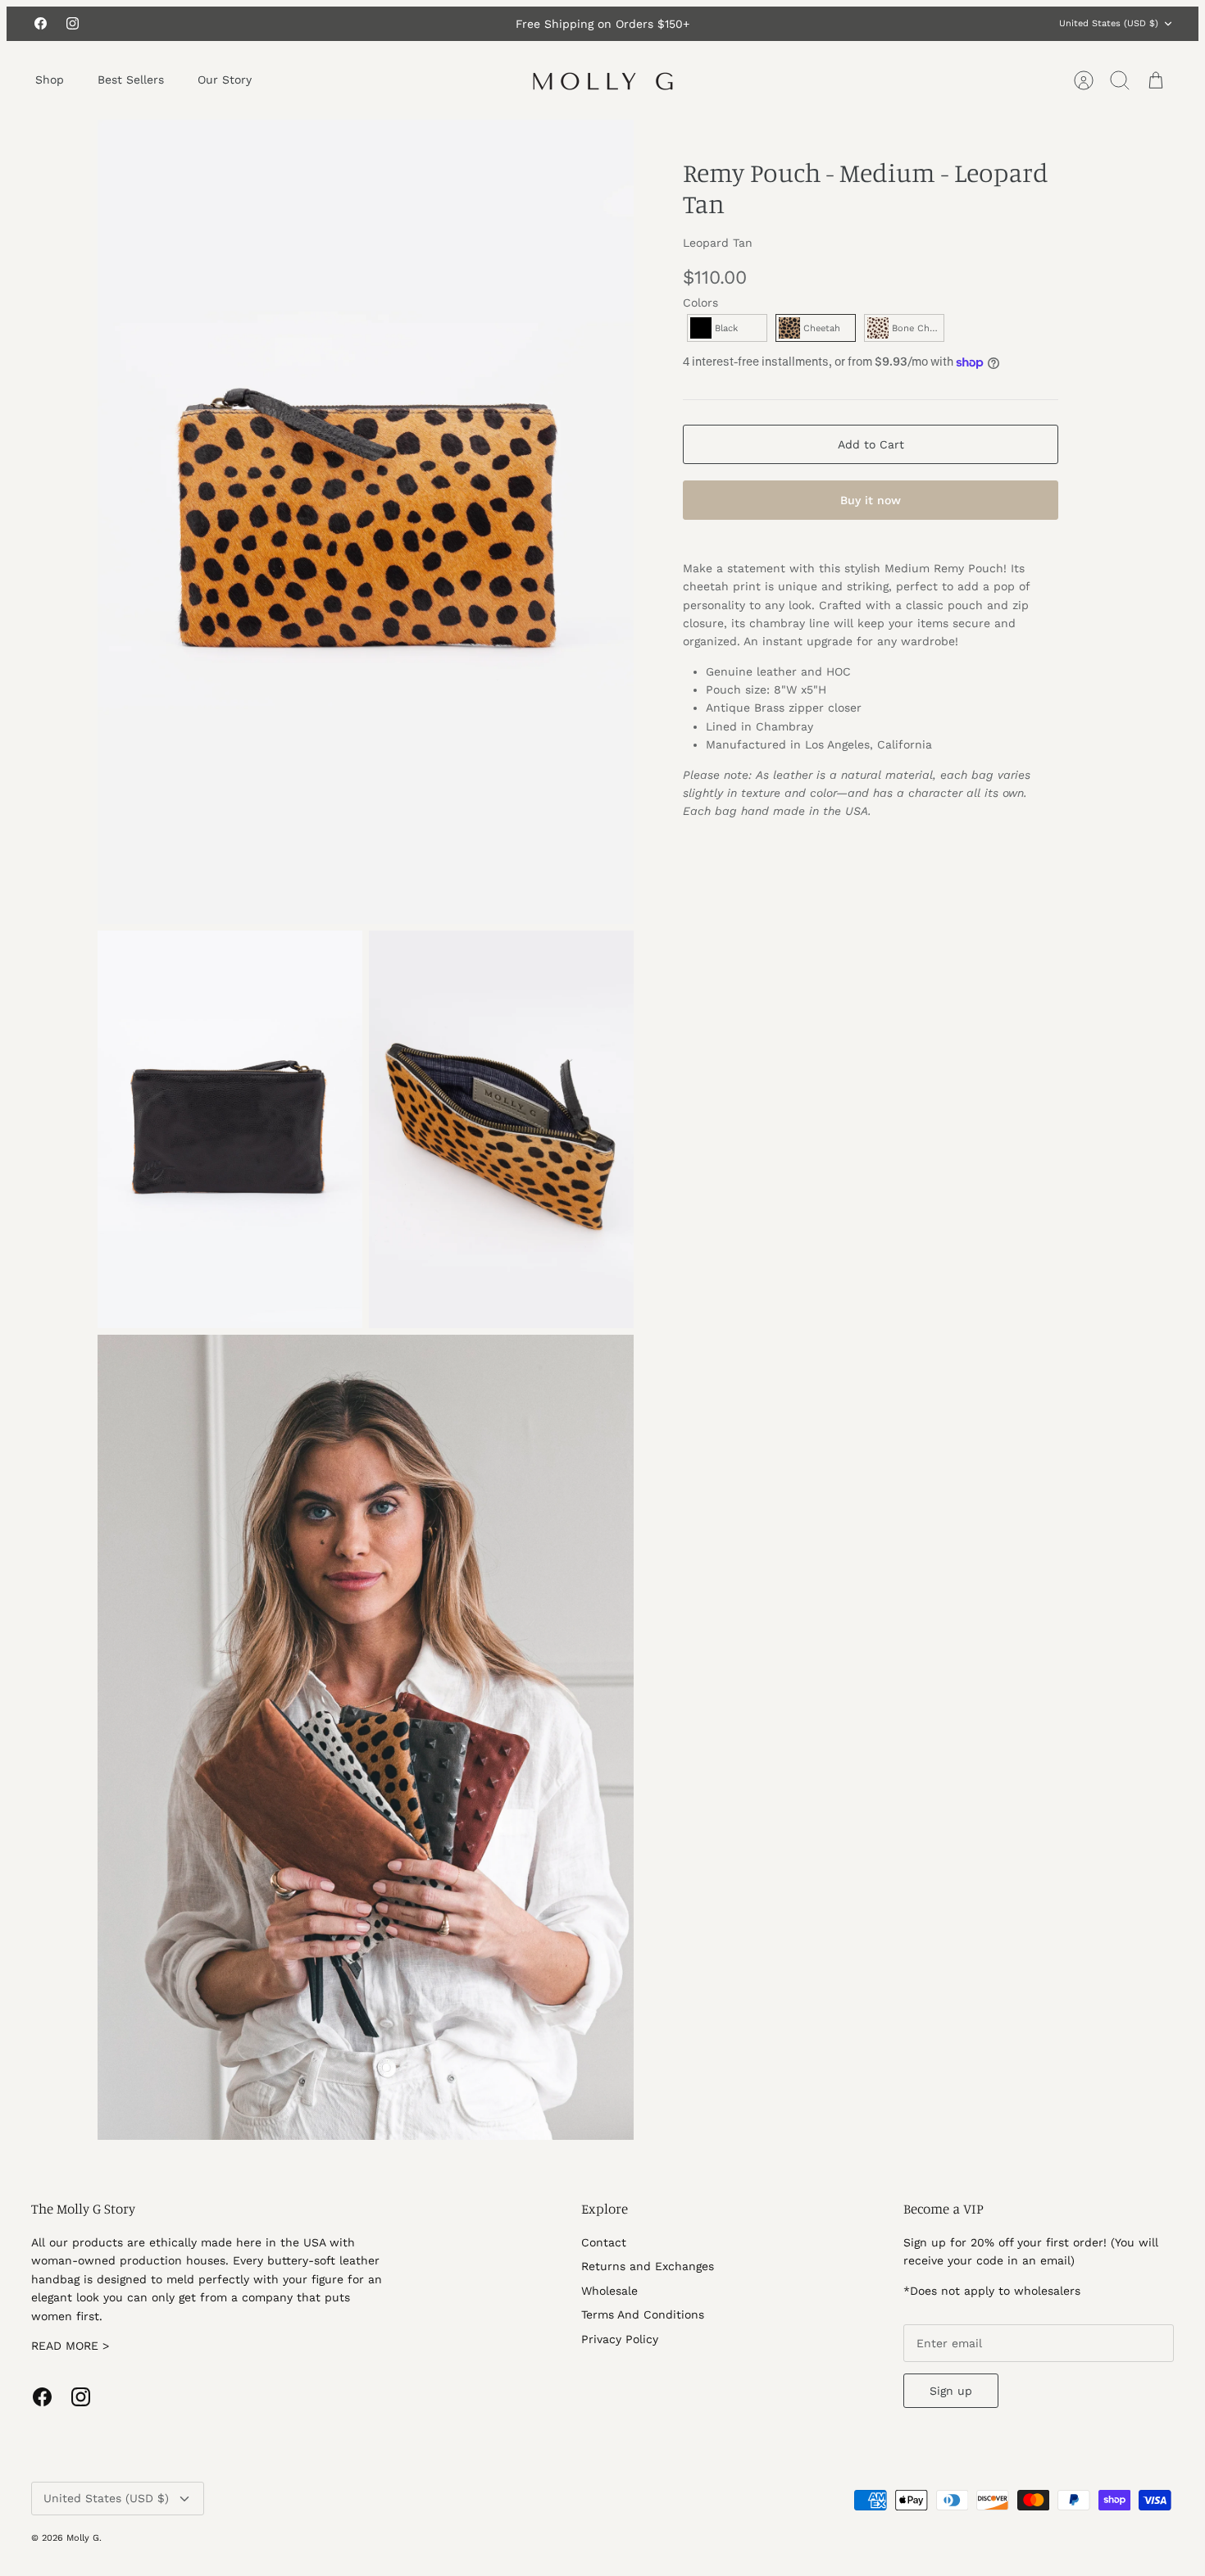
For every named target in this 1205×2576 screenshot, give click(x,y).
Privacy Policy (620, 2339)
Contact (604, 2242)
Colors (700, 303)
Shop (50, 80)
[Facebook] (41, 23)
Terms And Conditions (643, 2314)
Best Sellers (131, 80)
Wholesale (609, 2291)
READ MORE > (70, 2346)
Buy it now (871, 500)
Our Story (225, 80)
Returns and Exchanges (648, 2266)
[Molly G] (603, 80)
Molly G (83, 2538)
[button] (727, 328)
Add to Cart (871, 444)
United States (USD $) (1109, 23)
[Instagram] (73, 23)
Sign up (951, 2391)
